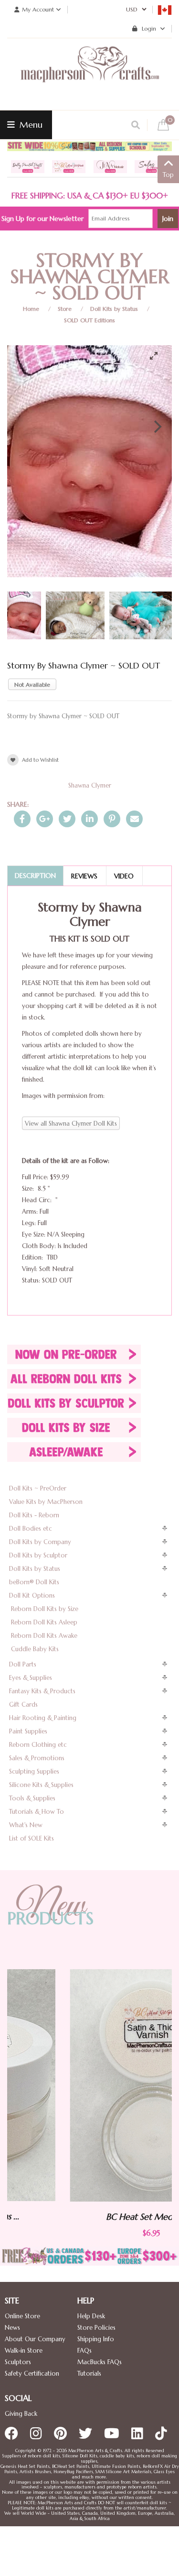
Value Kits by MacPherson (46, 1502)
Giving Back (21, 2414)
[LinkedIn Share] (89, 819)
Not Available (32, 685)
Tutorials (89, 2373)
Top (168, 175)
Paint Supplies (28, 1731)
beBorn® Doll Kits (34, 1582)
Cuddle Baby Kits (35, 1649)
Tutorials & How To (37, 1812)
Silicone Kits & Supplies (41, 1785)
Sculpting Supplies (34, 1771)
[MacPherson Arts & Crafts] (90, 74)
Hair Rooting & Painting (43, 1718)
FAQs (84, 2351)
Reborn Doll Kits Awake (44, 1636)
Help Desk (91, 2316)
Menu (30, 125)
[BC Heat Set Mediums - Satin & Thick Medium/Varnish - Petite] (92, 2085)
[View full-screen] (158, 356)
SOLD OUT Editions (89, 320)
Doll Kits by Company (40, 1542)
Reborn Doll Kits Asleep (44, 1622)
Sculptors (18, 2362)
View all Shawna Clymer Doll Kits (71, 1124)
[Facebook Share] (22, 819)
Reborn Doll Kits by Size (45, 1609)
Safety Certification (32, 2373)
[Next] (157, 427)
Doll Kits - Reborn (34, 1515)
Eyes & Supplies (31, 1678)
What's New (26, 1825)
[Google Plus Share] (45, 819)
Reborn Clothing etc (38, 1745)
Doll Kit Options (32, 1595)
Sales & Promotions (37, 1758)
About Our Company (35, 2339)
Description (35, 876)
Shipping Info (96, 2339)
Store (65, 309)
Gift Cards (23, 1705)
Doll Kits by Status (114, 309)
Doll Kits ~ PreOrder (38, 1488)
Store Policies (96, 2328)
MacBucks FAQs (100, 2362)
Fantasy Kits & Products (42, 1691)
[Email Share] (134, 819)
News (12, 2328)
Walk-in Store (24, 2351)
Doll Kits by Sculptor (38, 1555)
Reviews (84, 876)
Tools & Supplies (32, 1798)
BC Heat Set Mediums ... (92, 2217)
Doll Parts (23, 1664)
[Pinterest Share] (112, 819)
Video (124, 876)
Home (31, 309)
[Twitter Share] (67, 819)
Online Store (22, 2316)
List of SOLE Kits (32, 1838)
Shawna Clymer (90, 785)
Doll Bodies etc (31, 1529)
